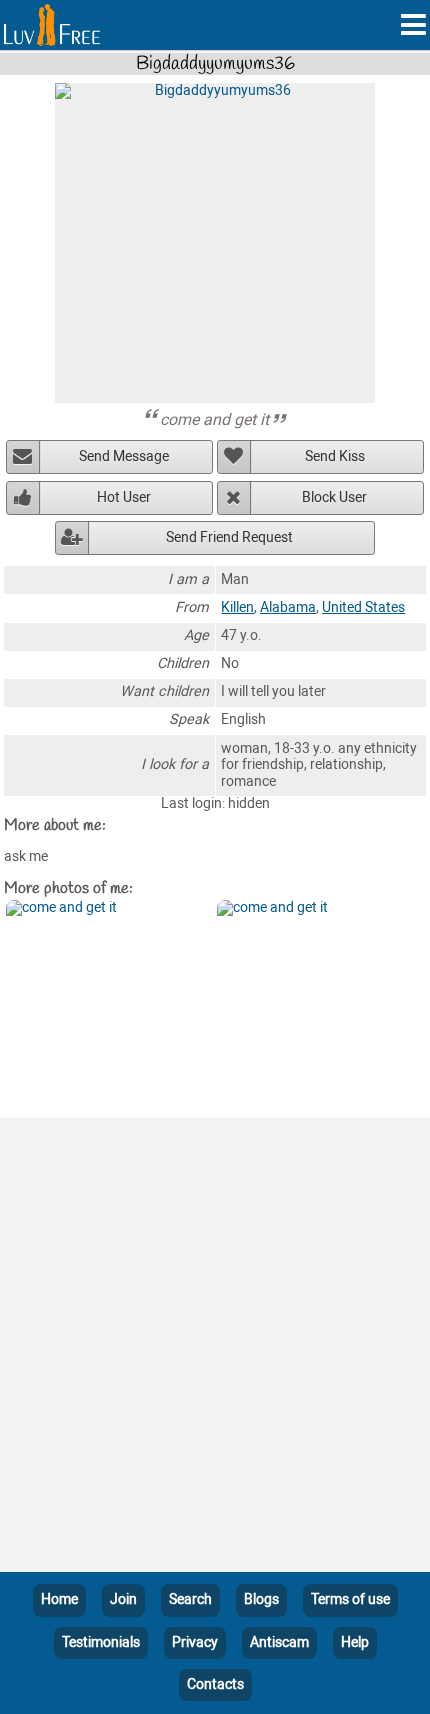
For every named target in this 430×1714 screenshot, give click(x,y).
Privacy (195, 1642)
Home (59, 1599)
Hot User (124, 497)
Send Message (124, 456)
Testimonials (101, 1642)
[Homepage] (52, 25)
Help (355, 1642)
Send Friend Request (229, 537)
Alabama (288, 607)
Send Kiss (335, 456)
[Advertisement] (215, 1349)
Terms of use (350, 1599)
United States (363, 607)
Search (190, 1599)
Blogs (261, 1599)
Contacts (215, 1684)
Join (123, 1599)
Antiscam (279, 1642)
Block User (334, 497)
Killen (237, 607)
